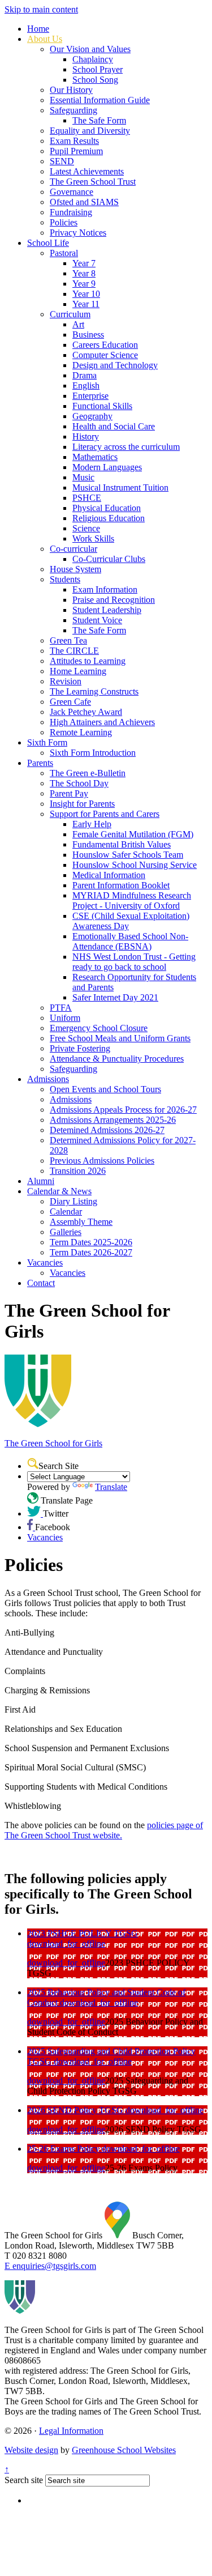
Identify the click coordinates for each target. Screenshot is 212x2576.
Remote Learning (81, 732)
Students (65, 579)
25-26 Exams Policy (64, 2149)
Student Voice (97, 620)
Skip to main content (41, 9)
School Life (48, 243)
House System (75, 569)
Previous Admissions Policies (102, 1161)
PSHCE (87, 498)
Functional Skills (102, 406)
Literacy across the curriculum (126, 447)
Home (38, 29)
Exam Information (105, 589)
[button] (33, 1463)
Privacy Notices (78, 233)
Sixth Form (47, 742)
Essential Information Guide (100, 100)
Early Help (92, 824)
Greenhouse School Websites (124, 2450)
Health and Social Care (114, 426)
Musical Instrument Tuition (120, 487)
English (86, 386)
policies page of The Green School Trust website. (104, 1830)
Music (83, 477)
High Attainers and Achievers (102, 722)
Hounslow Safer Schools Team (128, 855)
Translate (111, 1487)
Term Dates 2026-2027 (91, 1252)
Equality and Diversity (90, 131)
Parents (40, 763)
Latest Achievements (87, 171)
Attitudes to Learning (88, 661)
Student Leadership (107, 610)
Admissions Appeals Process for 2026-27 (123, 1110)
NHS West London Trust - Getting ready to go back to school (134, 962)
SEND (62, 161)
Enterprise (90, 396)
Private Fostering (80, 1048)
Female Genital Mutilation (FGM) (133, 834)
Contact (41, 1283)
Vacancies (45, 1263)
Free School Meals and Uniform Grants (120, 1038)
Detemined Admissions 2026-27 (107, 1130)
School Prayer (98, 69)
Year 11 (86, 304)
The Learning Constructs (94, 691)
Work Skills (93, 538)
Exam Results (74, 141)
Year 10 (86, 294)
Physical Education (107, 508)
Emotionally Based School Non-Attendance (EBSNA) (130, 941)
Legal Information (71, 2431)
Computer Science (105, 355)
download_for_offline (66, 1943)
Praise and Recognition (114, 600)
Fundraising (71, 212)
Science (86, 528)
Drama (85, 375)
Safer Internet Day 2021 (115, 997)
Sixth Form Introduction (93, 753)
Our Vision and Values (90, 49)
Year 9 (84, 284)
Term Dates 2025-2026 (91, 1242)
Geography (92, 416)
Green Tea (68, 640)
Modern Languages (107, 467)
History (86, 437)
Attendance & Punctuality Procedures (117, 1059)
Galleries (66, 1232)
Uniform (65, 1018)
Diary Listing (73, 1201)
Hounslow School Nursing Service (135, 865)
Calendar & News (59, 1191)
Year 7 (84, 263)
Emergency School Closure (99, 1028)
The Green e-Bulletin (88, 773)
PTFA (61, 1008)
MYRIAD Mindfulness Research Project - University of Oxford (132, 900)
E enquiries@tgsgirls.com (50, 2266)
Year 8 (84, 273)
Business (88, 335)
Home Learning (78, 671)
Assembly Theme (81, 1222)
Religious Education (109, 518)
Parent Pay (69, 793)
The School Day (79, 783)
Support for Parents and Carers (105, 814)
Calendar (66, 1212)
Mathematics (95, 457)
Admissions (48, 1079)
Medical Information (109, 875)
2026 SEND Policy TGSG (76, 2110)
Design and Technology (115, 365)
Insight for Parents (82, 804)
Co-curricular (73, 549)
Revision (66, 681)
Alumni (41, 1181)
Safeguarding (73, 110)
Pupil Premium (76, 151)
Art (78, 324)
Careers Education (105, 345)
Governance (72, 192)
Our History (71, 90)
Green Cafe (70, 702)
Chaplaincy (93, 59)
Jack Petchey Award (86, 712)
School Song (95, 80)
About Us (45, 39)
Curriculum (70, 314)
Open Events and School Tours (105, 1089)
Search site (24, 2480)
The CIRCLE (74, 651)
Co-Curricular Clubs (109, 559)
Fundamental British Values (122, 844)
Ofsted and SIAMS (84, 202)
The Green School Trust (93, 182)
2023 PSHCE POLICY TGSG (83, 1933)
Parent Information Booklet (121, 885)
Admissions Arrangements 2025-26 (113, 1120)
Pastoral (64, 253)
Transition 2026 (78, 1171)
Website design (31, 2450)
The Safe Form (99, 120)
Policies (64, 222)
